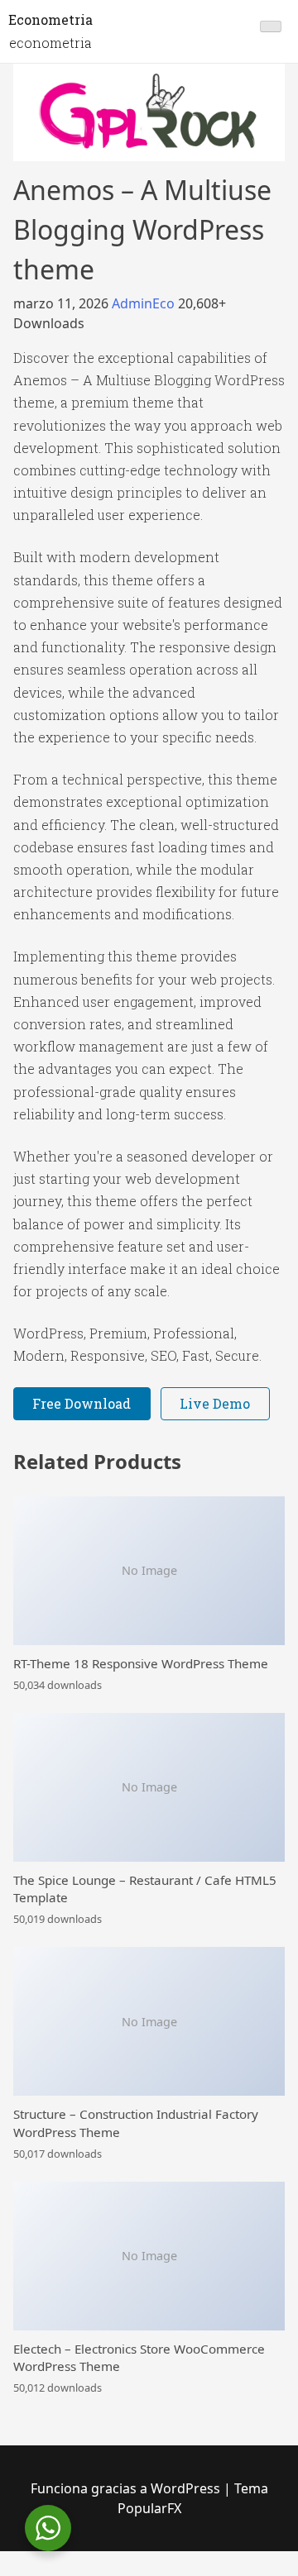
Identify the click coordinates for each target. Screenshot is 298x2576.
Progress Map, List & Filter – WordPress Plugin (96, 2573)
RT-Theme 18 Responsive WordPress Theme (141, 1663)
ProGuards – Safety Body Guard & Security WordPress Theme (228, 2573)
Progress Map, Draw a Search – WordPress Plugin (52, 2573)
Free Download (82, 1403)
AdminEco (145, 303)
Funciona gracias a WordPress (127, 2488)
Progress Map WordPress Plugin (133, 2573)
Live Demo (215, 1403)
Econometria (50, 19)
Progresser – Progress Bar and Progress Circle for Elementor (175, 2573)
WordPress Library (20, 2573)
